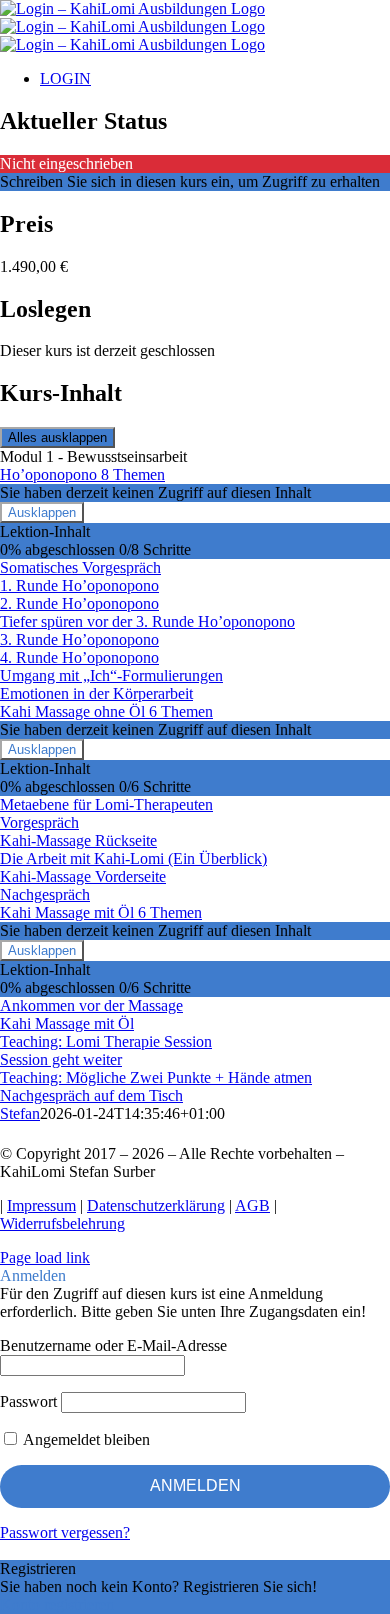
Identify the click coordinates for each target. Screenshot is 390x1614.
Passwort (28, 1401)
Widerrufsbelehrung (62, 1223)
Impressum (41, 1205)
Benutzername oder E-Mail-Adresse (113, 1345)
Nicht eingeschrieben (66, 163)
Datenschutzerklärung (156, 1205)
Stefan (20, 1113)
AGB (252, 1205)
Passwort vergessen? (65, 1532)
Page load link (45, 1257)
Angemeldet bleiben (85, 1439)
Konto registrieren (57, 1604)
